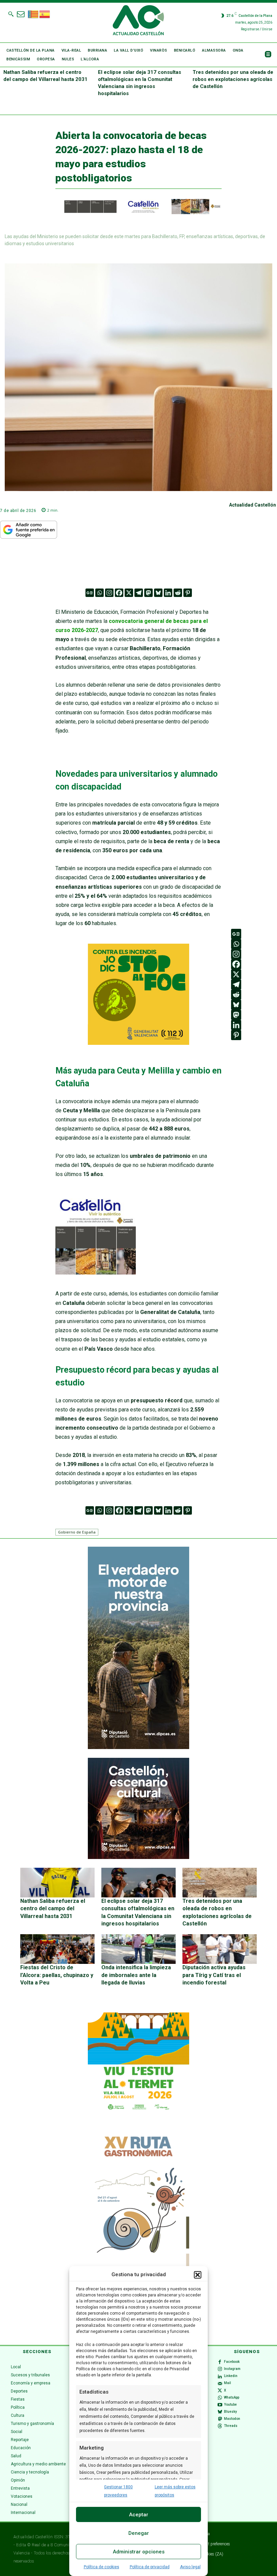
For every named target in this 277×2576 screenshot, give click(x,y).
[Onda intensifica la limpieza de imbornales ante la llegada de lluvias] (138, 1949)
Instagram (232, 2369)
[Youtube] (220, 2405)
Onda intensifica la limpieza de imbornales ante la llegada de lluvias (136, 1975)
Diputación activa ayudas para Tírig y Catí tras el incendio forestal (214, 1975)
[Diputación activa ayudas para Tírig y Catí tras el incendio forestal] (220, 1949)
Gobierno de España (77, 1532)
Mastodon (232, 2419)
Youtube (230, 2405)
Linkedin (231, 2376)
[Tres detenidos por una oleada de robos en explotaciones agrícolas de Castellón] (220, 1883)
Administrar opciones (139, 2552)
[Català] (33, 13)
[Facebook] (119, 593)
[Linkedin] (168, 593)
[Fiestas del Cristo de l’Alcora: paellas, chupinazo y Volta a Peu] (57, 1949)
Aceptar (139, 2515)
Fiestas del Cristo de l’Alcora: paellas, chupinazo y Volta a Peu (57, 1975)
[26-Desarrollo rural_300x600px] (138, 1747)
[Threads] (220, 2426)
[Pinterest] (188, 593)
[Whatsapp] (99, 593)
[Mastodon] (148, 593)
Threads (231, 2426)
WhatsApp (232, 2397)
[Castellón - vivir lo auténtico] (138, 212)
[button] (198, 2275)
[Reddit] (178, 593)
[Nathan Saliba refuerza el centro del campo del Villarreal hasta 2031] (57, 1883)
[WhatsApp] (220, 2398)
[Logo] (138, 21)
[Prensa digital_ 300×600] (138, 2230)
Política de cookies (102, 2567)
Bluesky (230, 2412)
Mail (228, 2383)
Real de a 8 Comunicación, (57, 2545)
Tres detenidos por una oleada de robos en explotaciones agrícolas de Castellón (233, 79)
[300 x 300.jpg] (96, 1273)
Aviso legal (190, 2567)
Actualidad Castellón (253, 505)
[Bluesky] (158, 593)
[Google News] (90, 593)
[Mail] (220, 2383)
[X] (129, 593)
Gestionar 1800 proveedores (118, 2491)
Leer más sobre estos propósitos (175, 2491)
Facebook (232, 2362)
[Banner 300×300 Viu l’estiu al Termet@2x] (138, 2063)
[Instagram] (109, 593)
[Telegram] (139, 593)
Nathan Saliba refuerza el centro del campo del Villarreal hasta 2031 (53, 1909)
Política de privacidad (150, 2567)
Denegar (139, 2533)
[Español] (45, 13)
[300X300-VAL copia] (138, 1043)
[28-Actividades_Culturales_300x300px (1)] (138, 1857)
